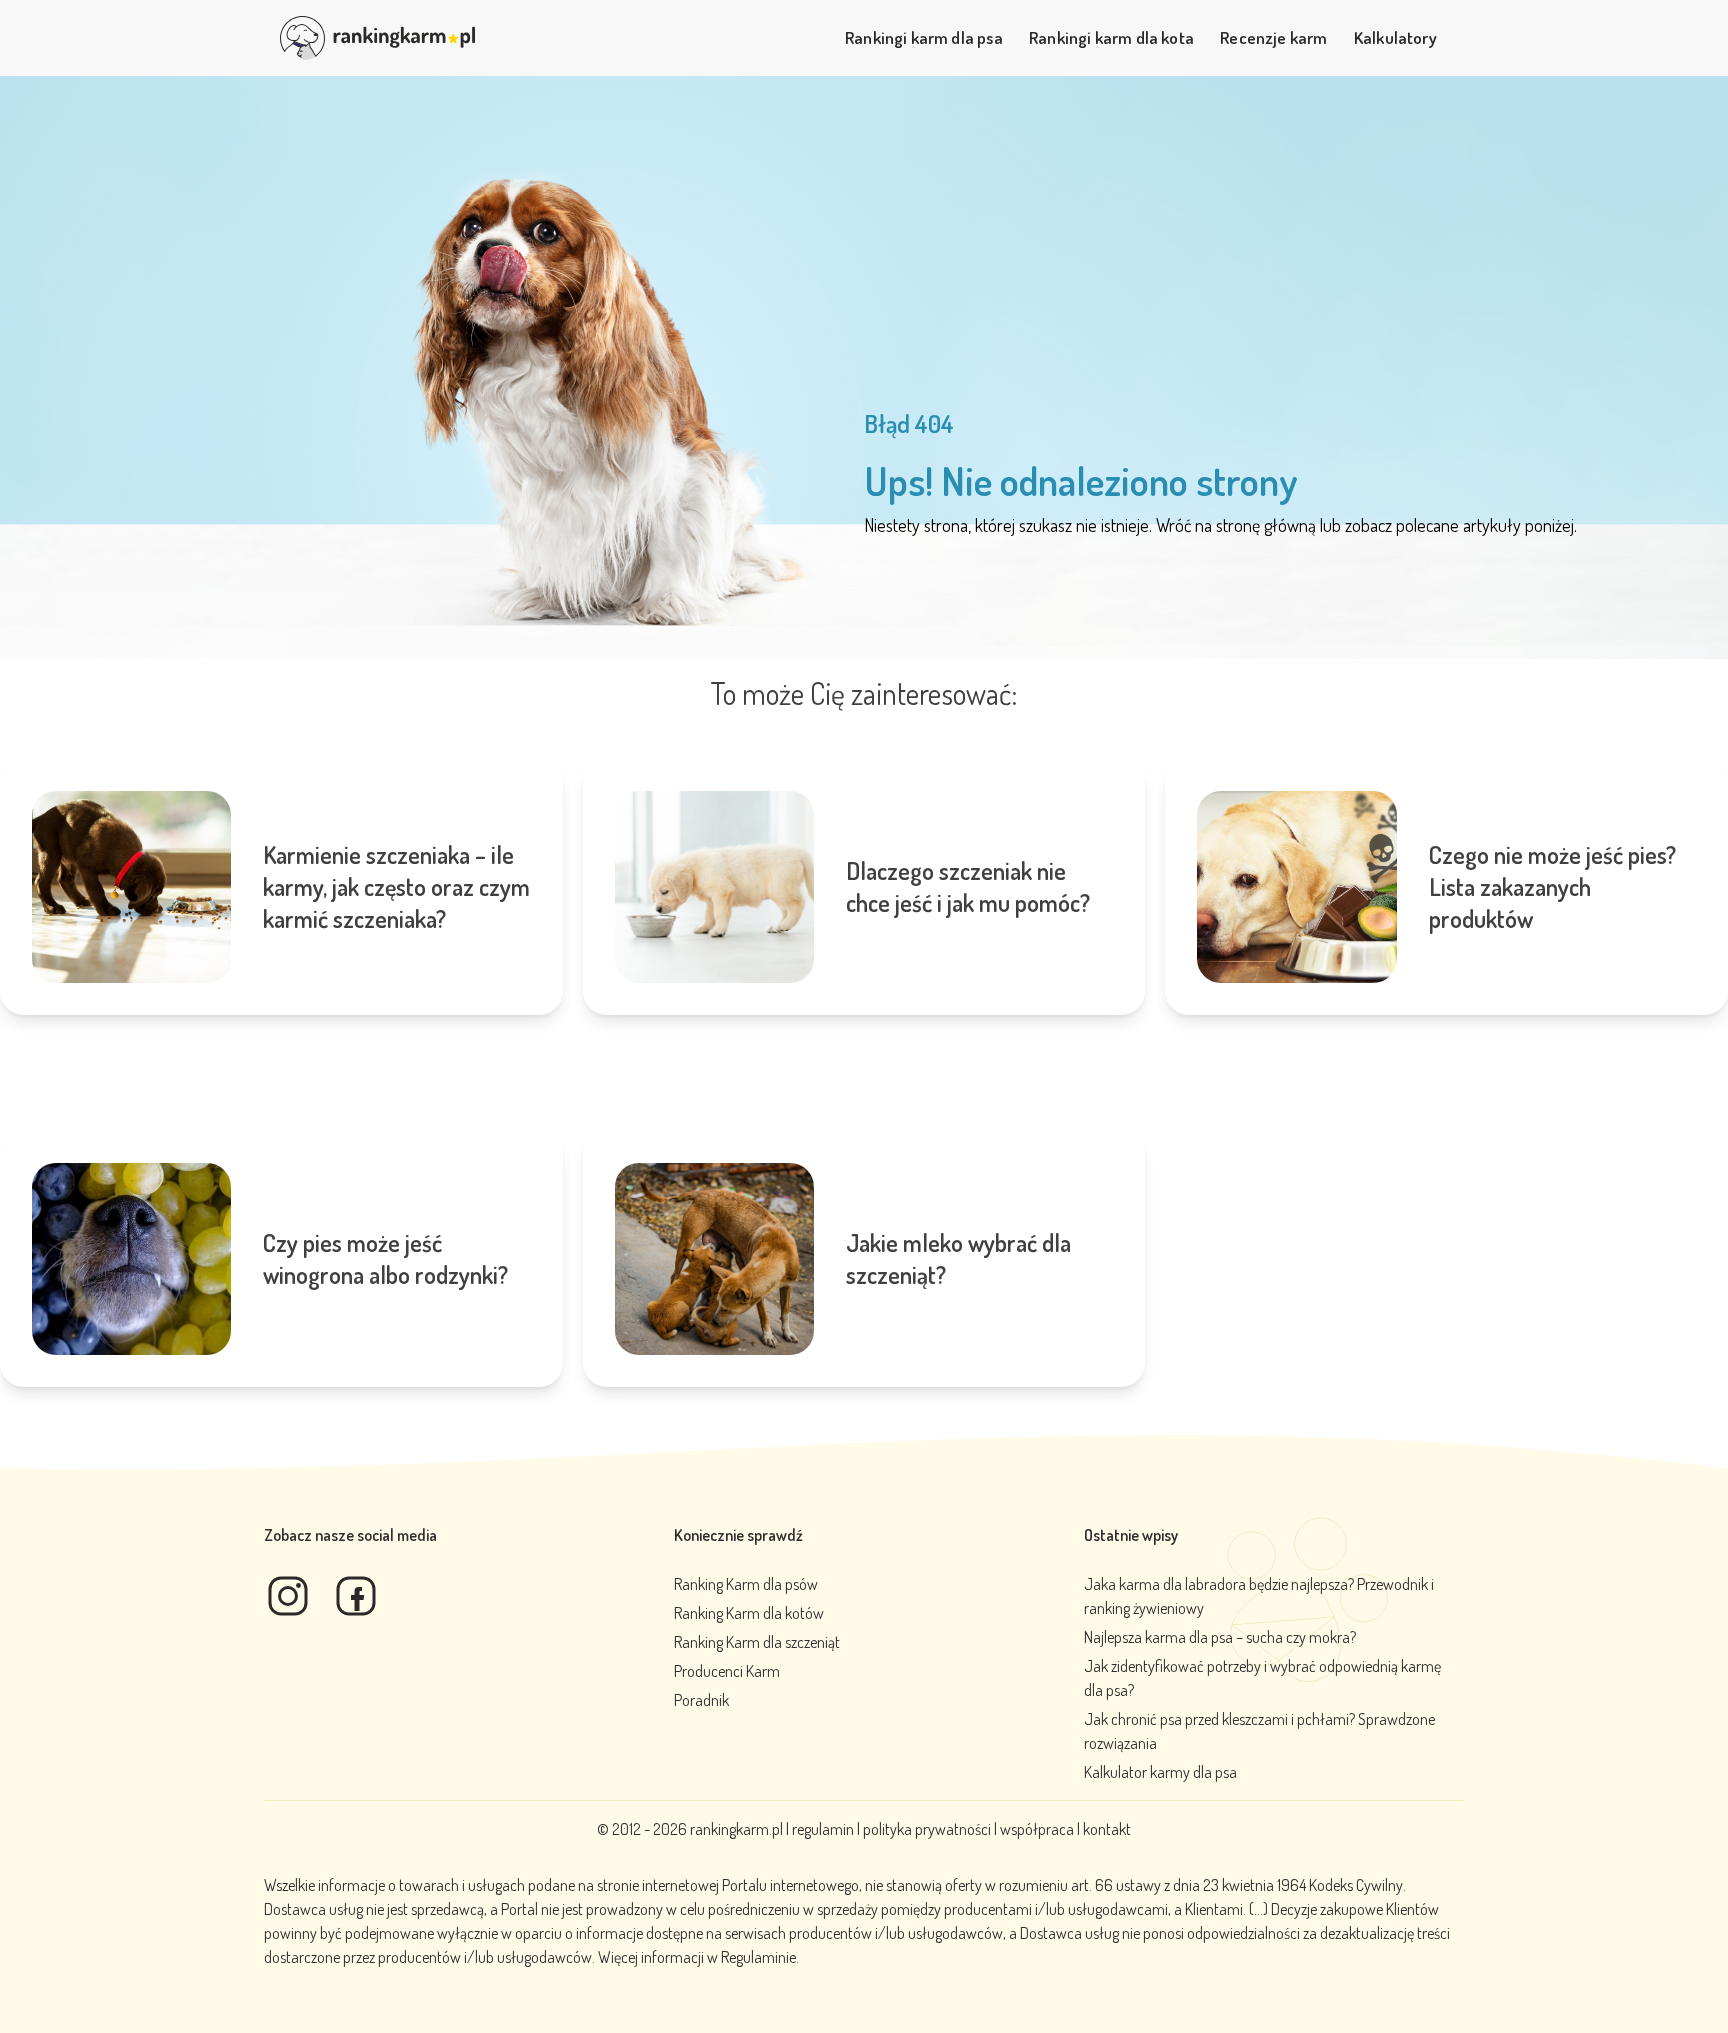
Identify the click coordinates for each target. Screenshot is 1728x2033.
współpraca (1037, 1829)
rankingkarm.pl (736, 1829)
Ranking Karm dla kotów (749, 1613)
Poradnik (701, 1700)
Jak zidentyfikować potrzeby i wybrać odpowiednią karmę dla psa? (1262, 1678)
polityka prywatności (927, 1829)
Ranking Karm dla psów (746, 1584)
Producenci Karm (727, 1671)
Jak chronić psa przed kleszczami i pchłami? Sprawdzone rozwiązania (1259, 1731)
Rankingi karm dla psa (924, 37)
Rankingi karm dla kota (1111, 37)
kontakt (1107, 1829)
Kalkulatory (1395, 37)
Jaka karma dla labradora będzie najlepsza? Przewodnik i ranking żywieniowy (1259, 1596)
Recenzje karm (1273, 37)
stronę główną (1266, 525)
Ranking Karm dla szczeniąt (757, 1642)
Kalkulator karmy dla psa (1160, 1772)
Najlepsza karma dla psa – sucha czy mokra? (1220, 1637)
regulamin (824, 1829)
